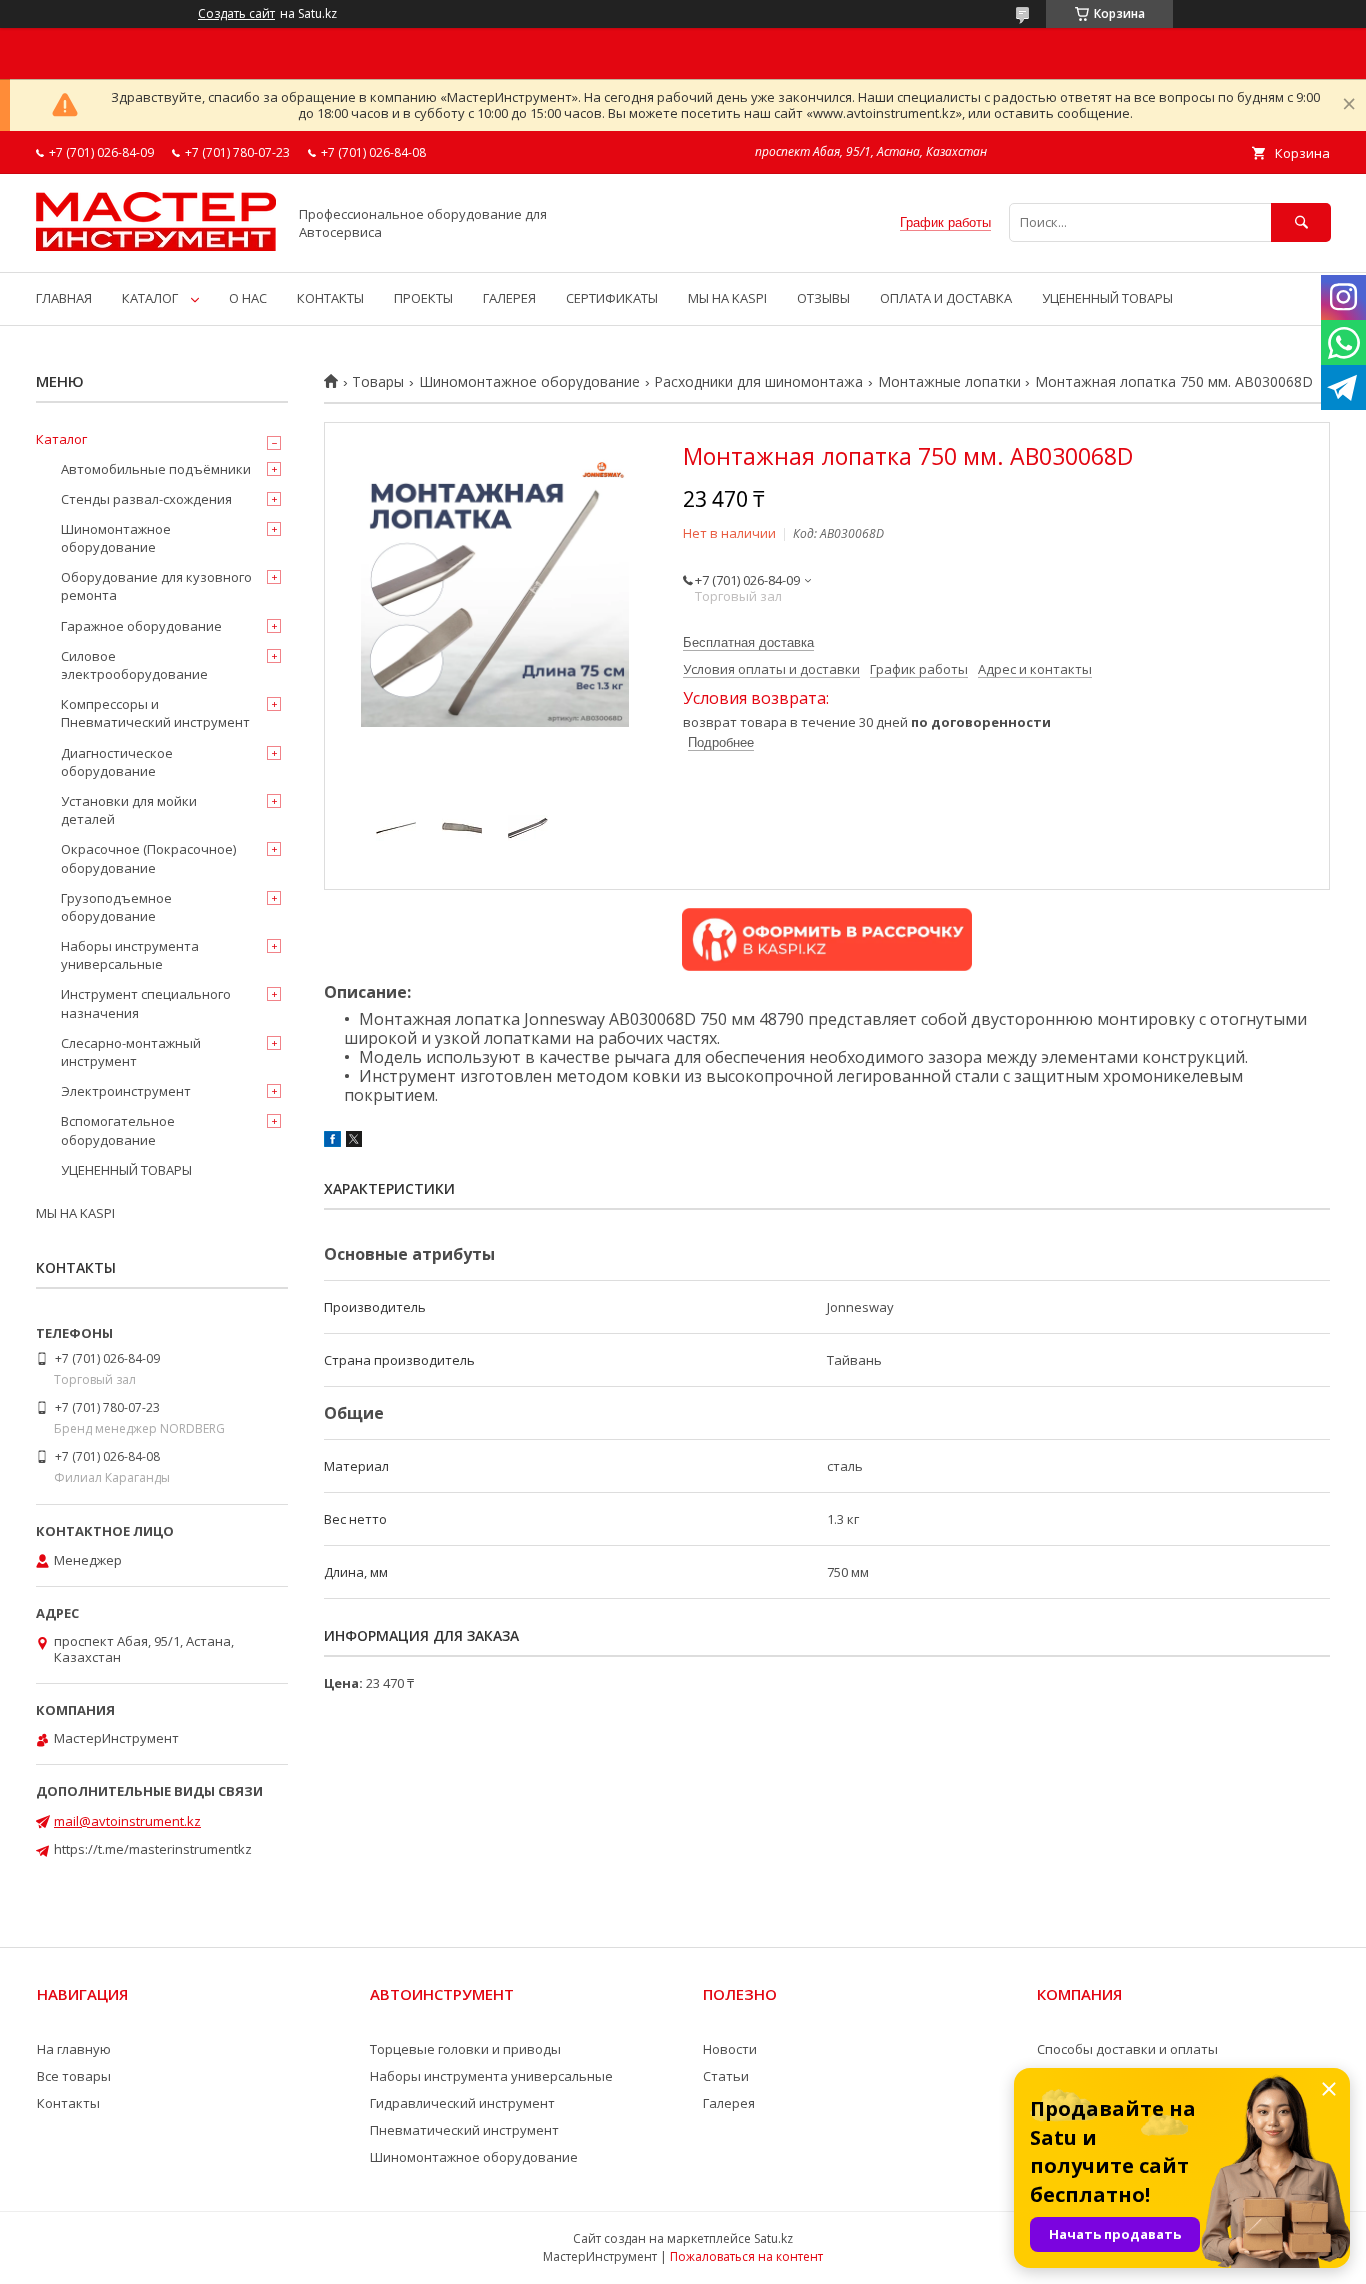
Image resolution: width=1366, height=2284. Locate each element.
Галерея (729, 2103)
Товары (378, 382)
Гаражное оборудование (141, 626)
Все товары (74, 2076)
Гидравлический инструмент (462, 2103)
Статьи (726, 2076)
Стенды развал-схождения (146, 499)
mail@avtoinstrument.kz (127, 1821)
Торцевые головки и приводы (465, 2049)
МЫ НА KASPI (727, 298)
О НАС (248, 298)
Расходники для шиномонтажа (758, 382)
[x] (354, 1142)
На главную (74, 2049)
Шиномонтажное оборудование (529, 382)
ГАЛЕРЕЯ (509, 298)
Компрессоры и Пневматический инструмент (155, 713)
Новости (730, 2049)
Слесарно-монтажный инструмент (131, 1052)
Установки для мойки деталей (129, 810)
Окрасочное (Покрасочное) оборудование (148, 858)
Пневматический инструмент (464, 2130)
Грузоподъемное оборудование (116, 907)
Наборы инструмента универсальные (130, 955)
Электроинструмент (126, 1091)
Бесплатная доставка (748, 642)
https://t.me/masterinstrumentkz (153, 1849)
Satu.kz (773, 2238)
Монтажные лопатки (949, 382)
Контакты (68, 2103)
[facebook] (332, 1142)
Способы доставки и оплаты (1127, 2049)
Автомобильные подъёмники (156, 469)
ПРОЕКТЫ (423, 298)
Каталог (61, 439)
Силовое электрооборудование (134, 665)
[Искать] (1301, 222)
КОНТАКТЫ (330, 298)
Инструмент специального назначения (146, 1003)
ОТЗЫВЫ (823, 298)
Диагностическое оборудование (117, 762)
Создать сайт (236, 14)
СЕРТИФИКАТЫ (612, 298)
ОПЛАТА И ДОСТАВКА (946, 298)
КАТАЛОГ (150, 298)
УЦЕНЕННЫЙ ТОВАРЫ (1107, 298)
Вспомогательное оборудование (118, 1130)
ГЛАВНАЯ (64, 298)
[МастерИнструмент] (156, 246)
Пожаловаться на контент (746, 2256)
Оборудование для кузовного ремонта (156, 586)
